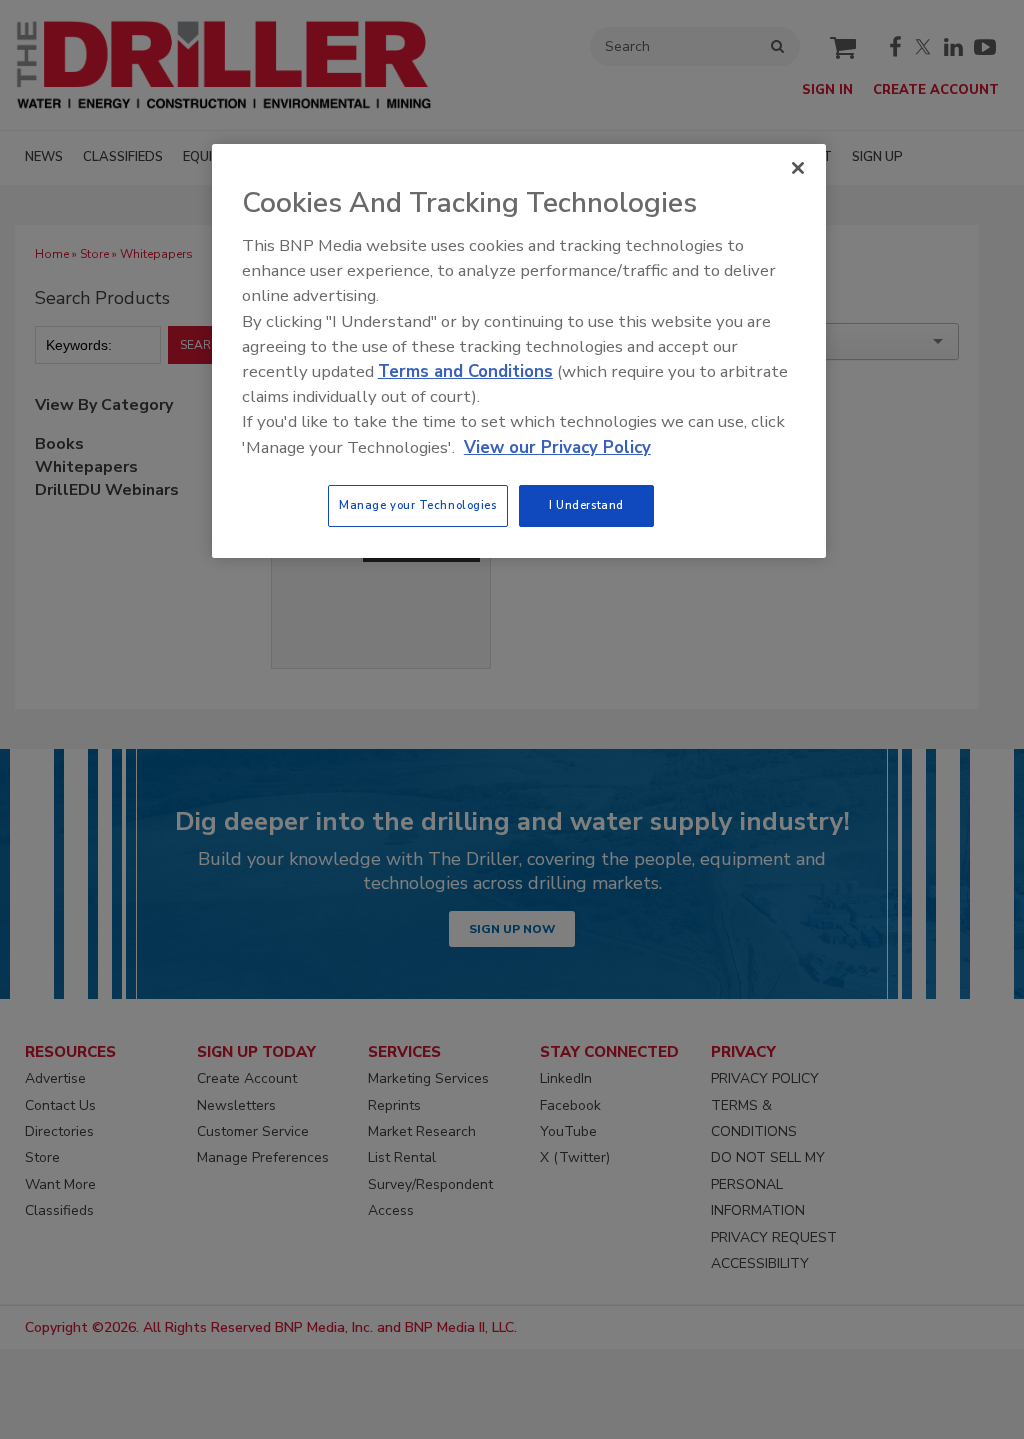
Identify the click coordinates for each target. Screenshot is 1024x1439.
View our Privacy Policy (557, 447)
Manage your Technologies (418, 505)
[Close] (798, 168)
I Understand (586, 505)
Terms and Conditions (465, 371)
